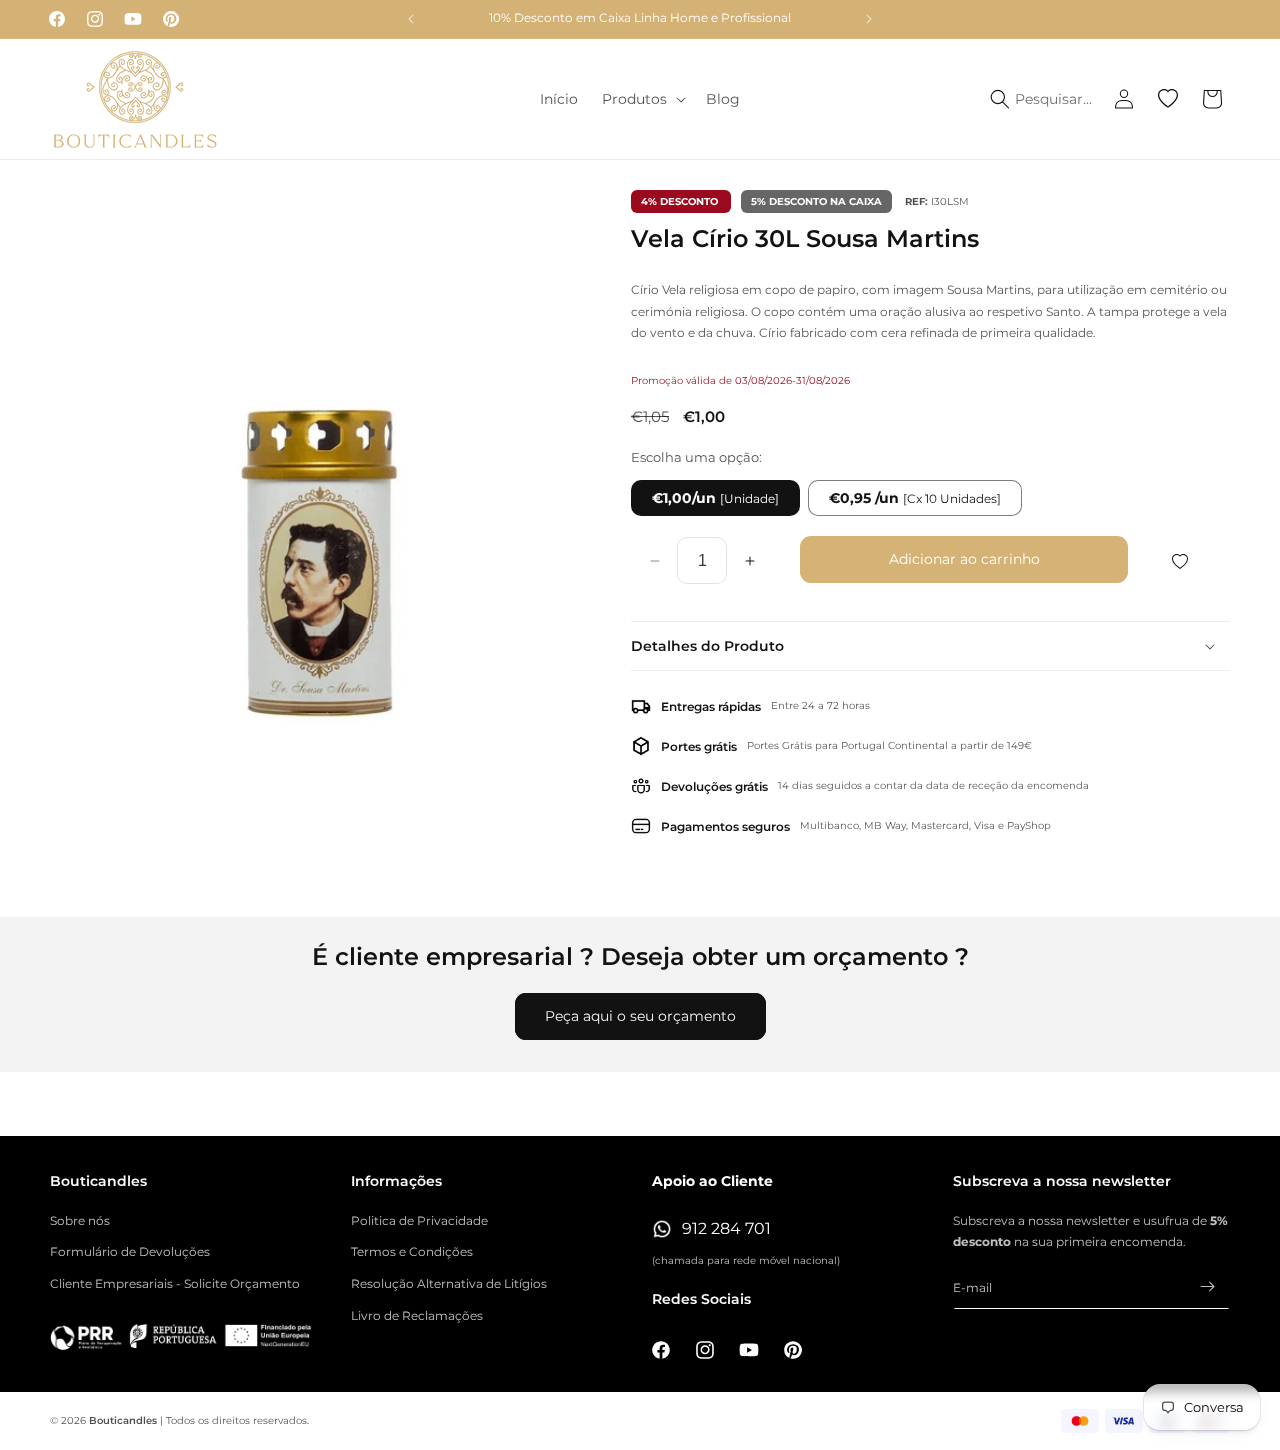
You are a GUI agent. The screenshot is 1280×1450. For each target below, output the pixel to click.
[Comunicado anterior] (411, 19)
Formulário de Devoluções (130, 1251)
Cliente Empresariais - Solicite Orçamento (175, 1283)
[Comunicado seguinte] (869, 19)
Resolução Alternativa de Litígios (449, 1283)
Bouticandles (123, 1420)
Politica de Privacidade (419, 1220)
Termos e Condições (412, 1251)
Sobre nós (80, 1220)
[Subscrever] (1207, 1286)
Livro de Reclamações (417, 1315)
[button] (642, 99)
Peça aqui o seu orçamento (640, 1016)
